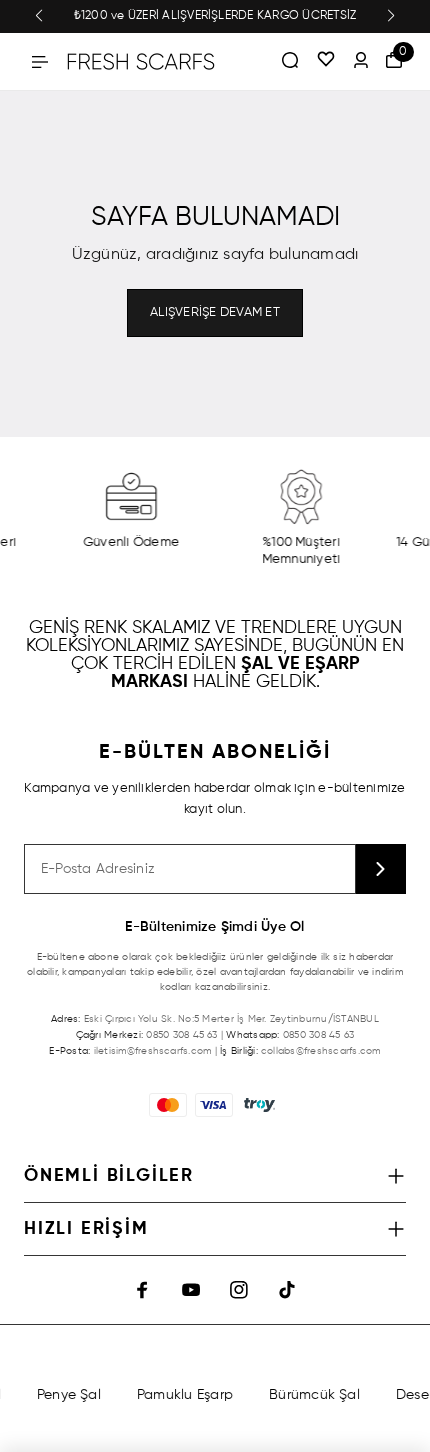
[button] (39, 16)
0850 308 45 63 (181, 1035)
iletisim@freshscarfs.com (153, 1051)
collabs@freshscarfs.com (321, 1051)
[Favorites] (326, 61)
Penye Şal (66, 1395)
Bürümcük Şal (312, 1395)
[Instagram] (239, 1290)
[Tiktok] (287, 1290)
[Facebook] (143, 1290)
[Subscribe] (381, 869)
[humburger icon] (40, 62)
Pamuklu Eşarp (183, 1395)
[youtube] (191, 1290)
